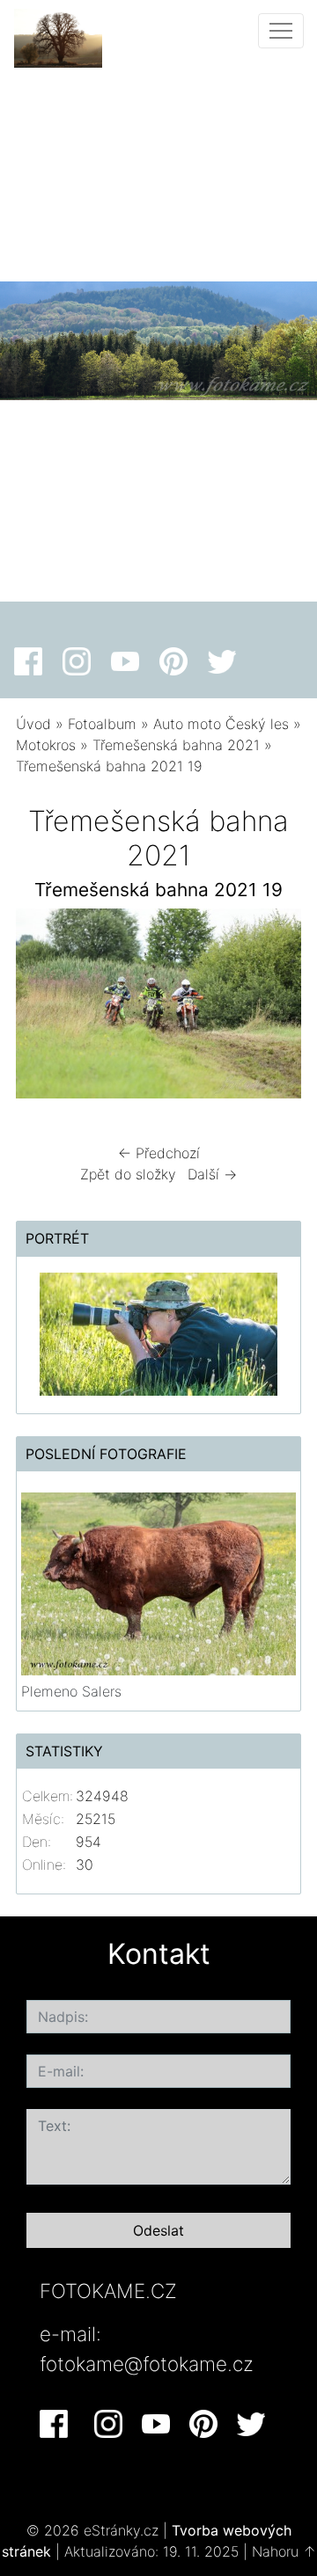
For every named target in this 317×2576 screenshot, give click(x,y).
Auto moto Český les (221, 724)
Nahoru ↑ (284, 2551)
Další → (212, 1174)
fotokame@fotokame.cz (147, 2364)
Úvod (33, 724)
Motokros (46, 745)
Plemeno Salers (71, 1691)
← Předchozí (159, 1153)
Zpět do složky (128, 1174)
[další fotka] (273, 1008)
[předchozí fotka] (44, 1008)
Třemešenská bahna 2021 (176, 745)
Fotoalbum (102, 724)
